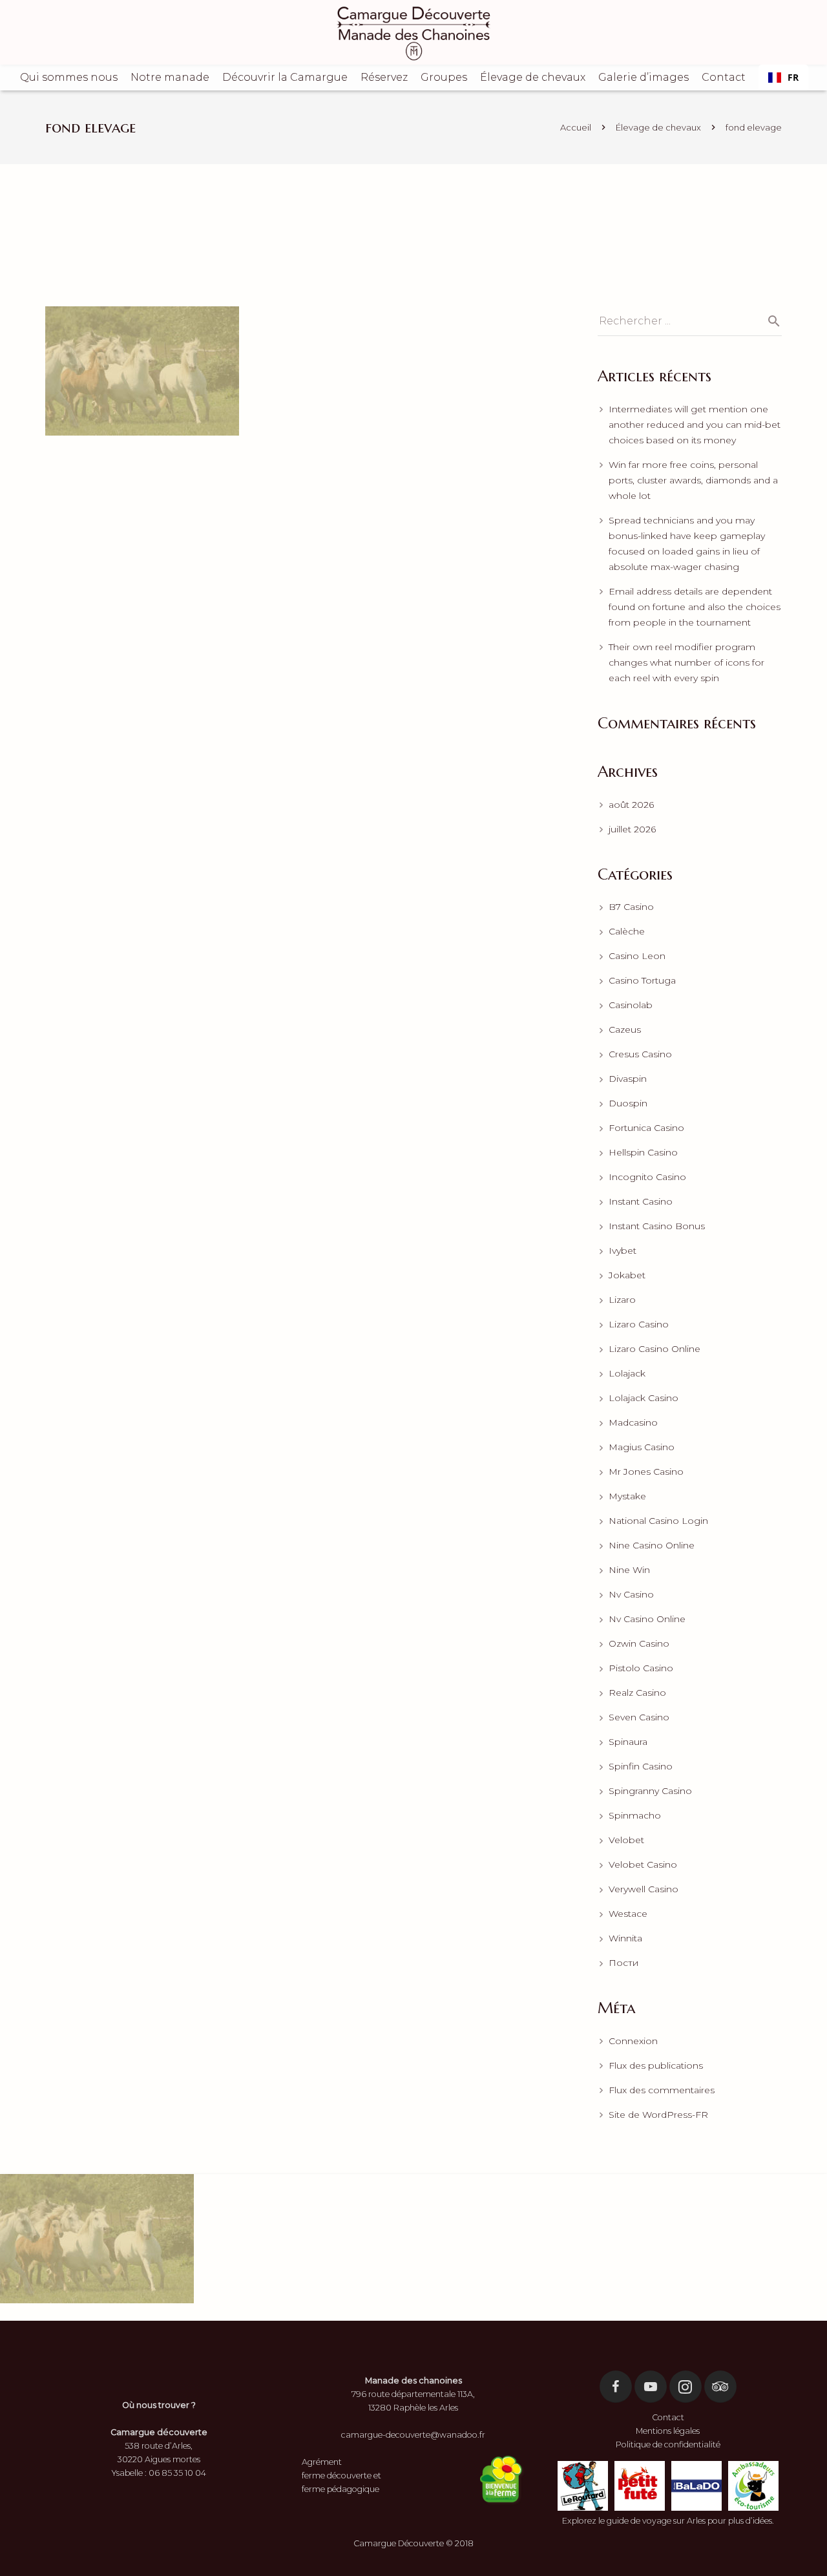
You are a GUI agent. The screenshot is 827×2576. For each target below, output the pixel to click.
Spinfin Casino (641, 1766)
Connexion (633, 2041)
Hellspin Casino (643, 1152)
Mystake (627, 1496)
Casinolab (631, 1005)
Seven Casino (639, 1717)
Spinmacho (635, 1815)
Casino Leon (637, 956)
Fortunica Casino (646, 1128)
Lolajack (627, 1373)
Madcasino (633, 1422)
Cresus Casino (640, 1054)
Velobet (626, 1840)
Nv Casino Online (647, 1619)
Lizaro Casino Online (654, 1349)
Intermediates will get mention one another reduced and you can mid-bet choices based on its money (695, 425)
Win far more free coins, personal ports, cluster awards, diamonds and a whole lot (693, 480)
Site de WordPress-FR (658, 2115)
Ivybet (623, 1251)
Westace (628, 1914)
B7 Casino (631, 907)
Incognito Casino (647, 1177)
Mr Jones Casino (646, 1472)
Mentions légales (668, 2431)
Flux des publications (656, 2065)
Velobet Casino (643, 1864)
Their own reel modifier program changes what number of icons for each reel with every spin (686, 662)
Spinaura (628, 1742)
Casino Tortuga (642, 980)
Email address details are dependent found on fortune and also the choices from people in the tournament (695, 607)
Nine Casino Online (652, 1545)
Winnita (625, 1938)
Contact (668, 2417)
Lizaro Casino (639, 1324)
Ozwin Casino (639, 1643)
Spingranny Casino (650, 1791)
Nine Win (629, 1570)
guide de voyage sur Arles (656, 2521)
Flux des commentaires (662, 2090)
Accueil (576, 127)
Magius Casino (642, 1447)
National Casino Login (658, 1521)
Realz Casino (637, 1693)
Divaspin (628, 1079)
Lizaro (622, 1300)
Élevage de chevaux (658, 127)
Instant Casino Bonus (657, 1226)
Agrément (322, 2462)
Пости (623, 1963)
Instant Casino (641, 1201)
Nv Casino (631, 1594)
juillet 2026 (632, 829)
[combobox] (783, 78)
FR (793, 77)
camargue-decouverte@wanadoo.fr (413, 2435)
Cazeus (625, 1029)
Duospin (628, 1103)
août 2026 (631, 805)
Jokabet (627, 1275)
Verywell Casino (644, 1889)
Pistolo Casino (641, 1668)
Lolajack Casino (644, 1398)
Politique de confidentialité (668, 2444)
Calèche (627, 931)
